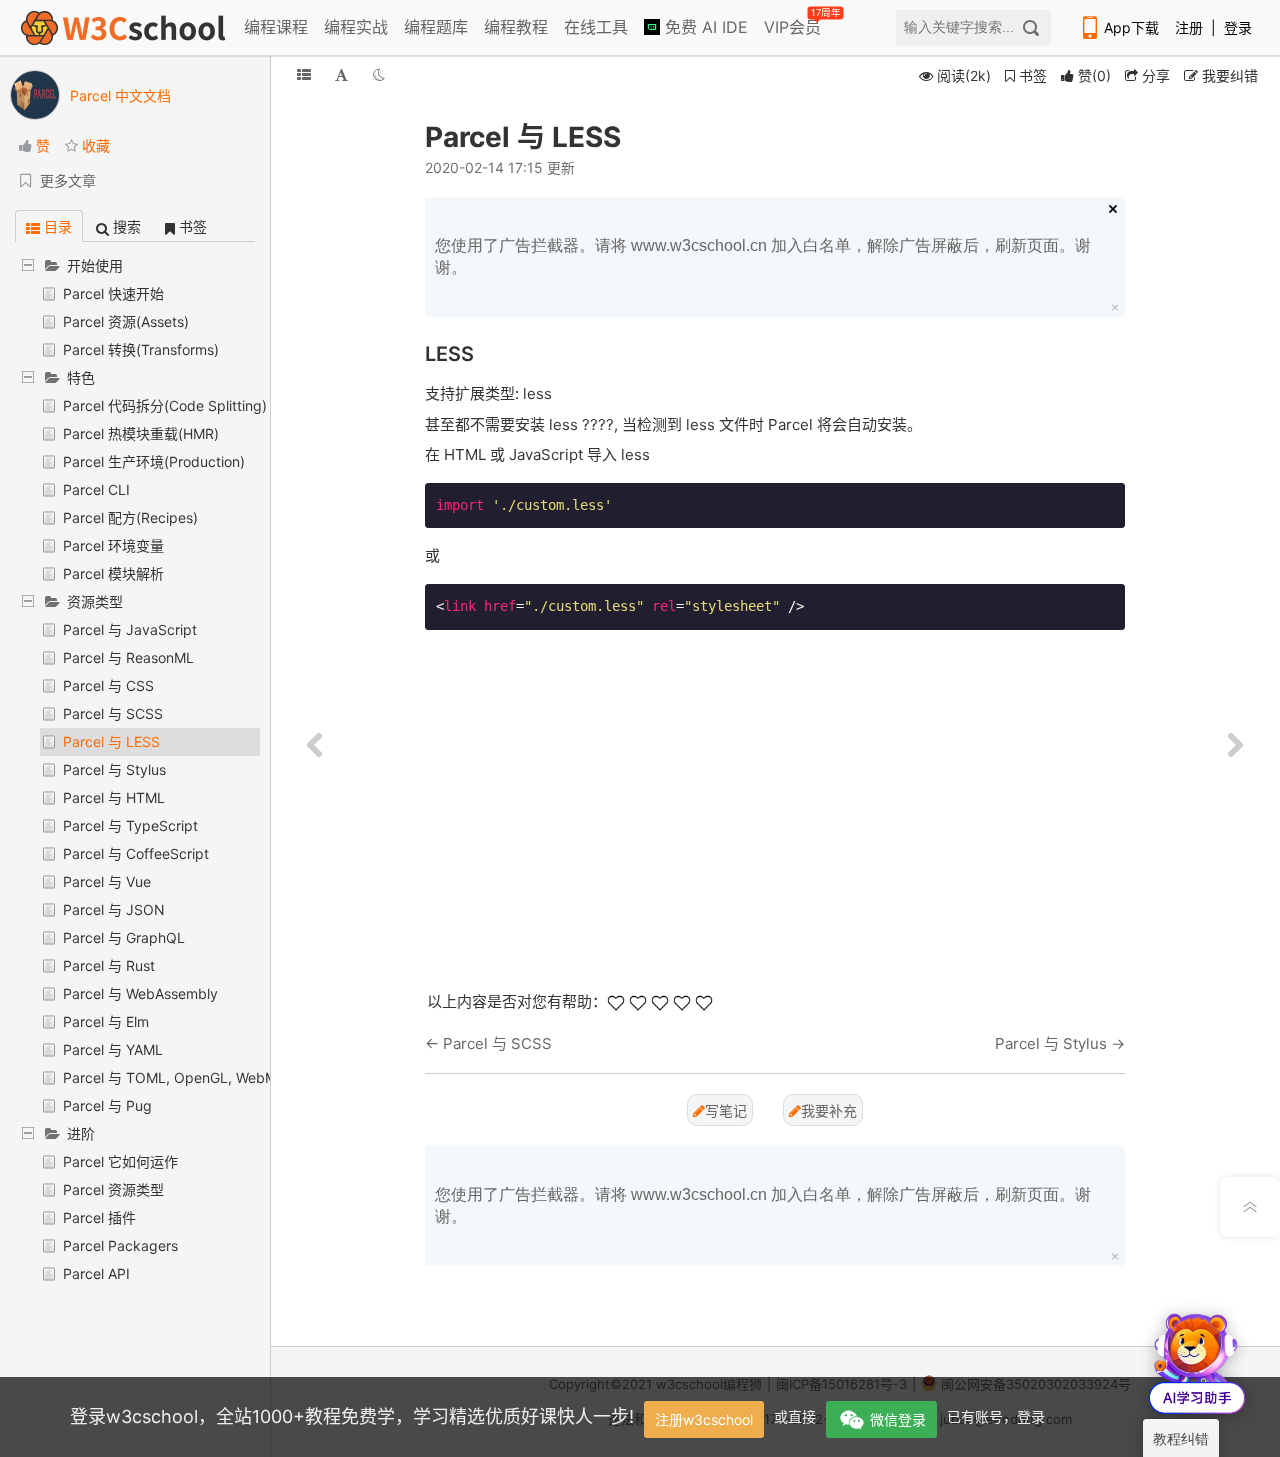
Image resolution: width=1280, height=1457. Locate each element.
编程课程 (276, 27)
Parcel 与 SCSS (113, 713)
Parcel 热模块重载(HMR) (141, 433)
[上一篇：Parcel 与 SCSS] (315, 746)
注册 (1189, 27)
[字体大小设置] (341, 74)
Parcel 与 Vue (107, 881)
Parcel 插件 (99, 1217)
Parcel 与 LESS (111, 741)
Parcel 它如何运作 (120, 1161)
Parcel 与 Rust (109, 965)
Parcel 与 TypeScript (130, 825)
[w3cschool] (123, 27)
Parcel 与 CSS (108, 685)
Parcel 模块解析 (113, 573)
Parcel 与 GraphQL (124, 937)
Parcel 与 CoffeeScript (136, 853)
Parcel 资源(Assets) (126, 321)
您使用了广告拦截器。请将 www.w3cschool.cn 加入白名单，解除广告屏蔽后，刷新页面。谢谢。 (763, 256)
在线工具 (596, 27)
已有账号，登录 (996, 1416)
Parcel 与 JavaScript (130, 629)
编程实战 (356, 27)
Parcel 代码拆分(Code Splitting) (165, 405)
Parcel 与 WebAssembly (140, 993)
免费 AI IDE (704, 27)
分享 (1154, 75)
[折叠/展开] (304, 74)
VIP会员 (794, 23)
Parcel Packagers (120, 1245)
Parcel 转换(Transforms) (141, 349)
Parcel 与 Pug (107, 1105)
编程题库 (436, 27)
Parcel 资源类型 (113, 1189)
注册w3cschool (704, 1419)
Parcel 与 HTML (114, 797)
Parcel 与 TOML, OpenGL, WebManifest (192, 1077)
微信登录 (898, 1419)
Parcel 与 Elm (106, 1021)
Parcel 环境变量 (113, 545)
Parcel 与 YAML (113, 1049)
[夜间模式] (379, 74)
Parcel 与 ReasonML (128, 657)
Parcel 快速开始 (113, 293)
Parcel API (96, 1273)
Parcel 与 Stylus (114, 769)
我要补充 (829, 1110)
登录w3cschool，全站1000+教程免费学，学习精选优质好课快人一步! (352, 1416)
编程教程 (516, 27)
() (1094, 75)
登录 (1238, 27)
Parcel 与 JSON (114, 909)
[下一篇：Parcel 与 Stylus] (1235, 746)
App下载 (1131, 27)
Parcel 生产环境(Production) (154, 461)
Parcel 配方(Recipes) (130, 517)
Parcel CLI (96, 489)
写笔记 (726, 1110)
